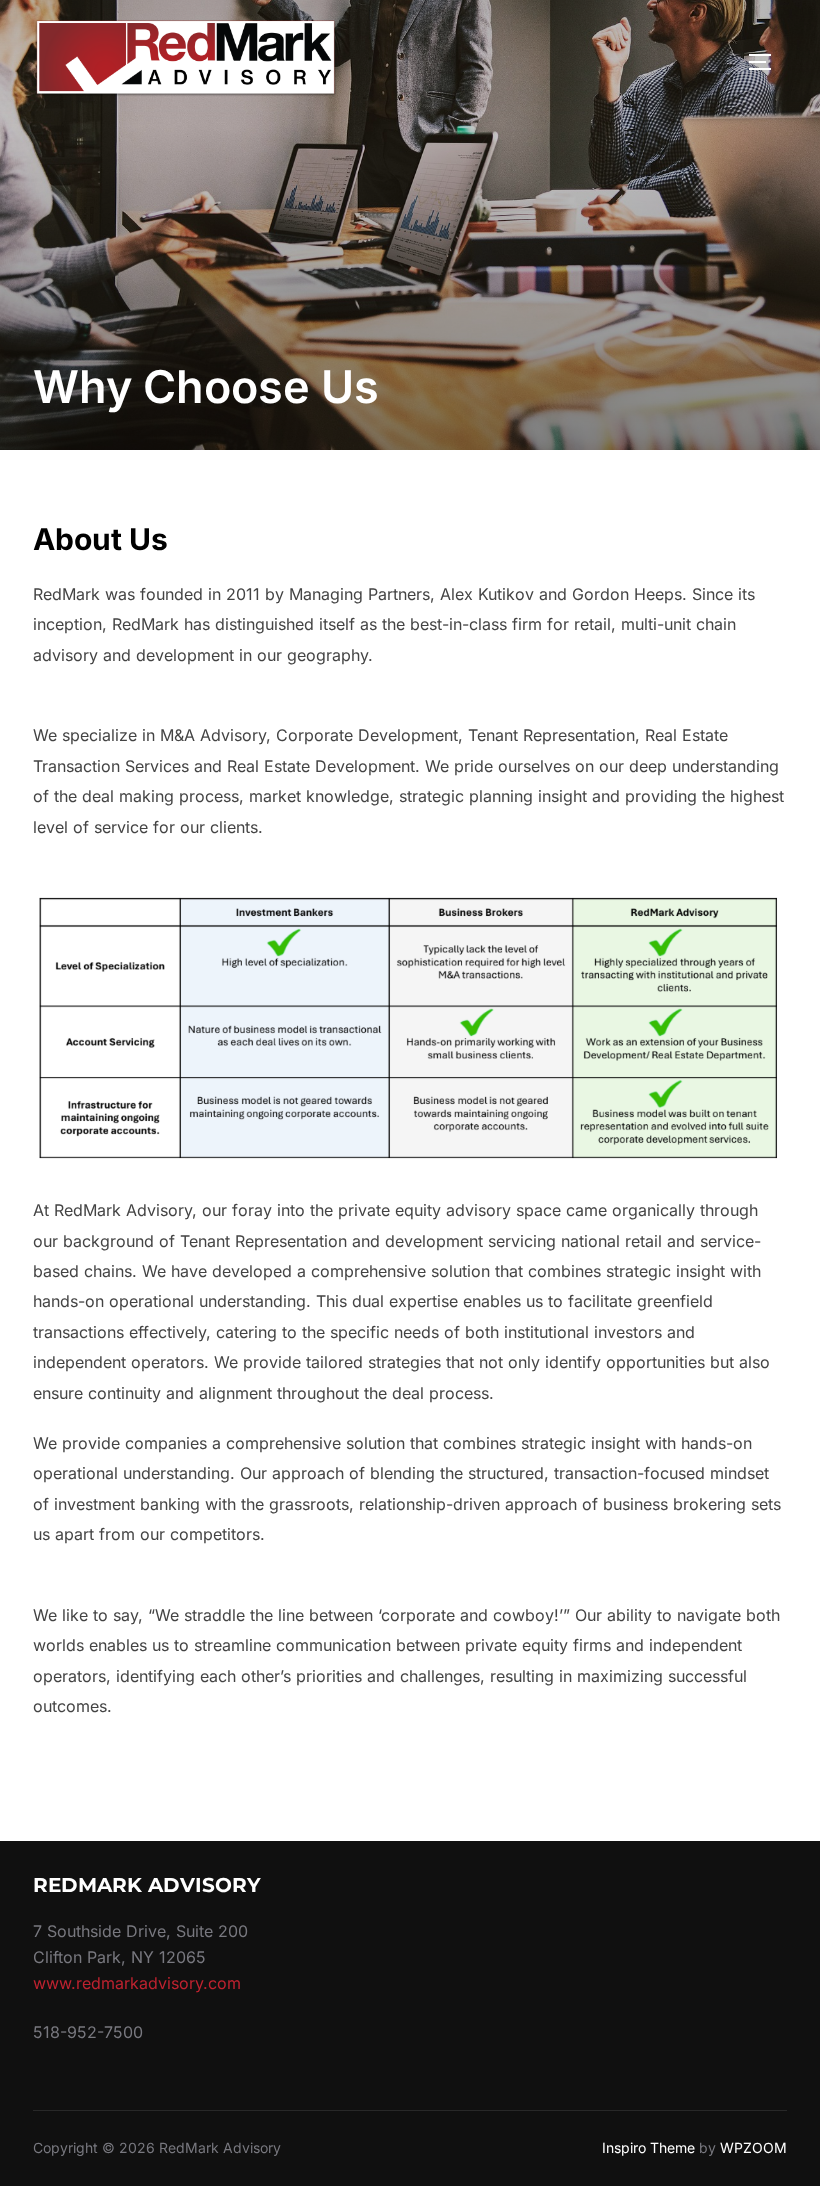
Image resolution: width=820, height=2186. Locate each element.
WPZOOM (753, 2147)
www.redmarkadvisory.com (137, 1983)
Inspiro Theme (648, 2147)
